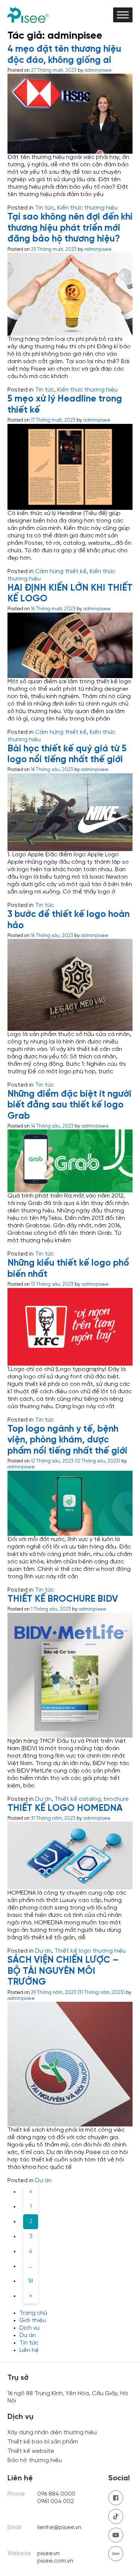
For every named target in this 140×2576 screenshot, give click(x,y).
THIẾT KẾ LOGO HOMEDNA (65, 1808)
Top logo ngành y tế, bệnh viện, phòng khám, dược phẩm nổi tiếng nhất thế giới (67, 1440)
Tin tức (45, 208)
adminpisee (98, 71)
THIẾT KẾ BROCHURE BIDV (63, 1599)
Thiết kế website (31, 2451)
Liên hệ (29, 2350)
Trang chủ (33, 2313)
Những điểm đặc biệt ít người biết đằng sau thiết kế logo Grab (69, 1105)
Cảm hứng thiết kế (61, 571)
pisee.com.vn (55, 2561)
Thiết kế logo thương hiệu (90, 1951)
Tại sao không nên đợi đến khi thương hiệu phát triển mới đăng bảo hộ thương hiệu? (70, 228)
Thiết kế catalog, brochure (92, 1799)
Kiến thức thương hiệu (87, 208)
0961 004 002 (56, 2501)
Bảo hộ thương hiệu (35, 2460)
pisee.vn (49, 2553)
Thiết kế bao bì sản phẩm (43, 2442)
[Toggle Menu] (123, 15)
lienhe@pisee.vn (59, 2527)
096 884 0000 (56, 2494)
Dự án (43, 1799)
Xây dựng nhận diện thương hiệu (52, 2433)
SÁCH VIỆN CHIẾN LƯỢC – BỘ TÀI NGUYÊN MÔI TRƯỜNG (63, 1971)
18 (31, 2281)
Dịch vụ (29, 2328)
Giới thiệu (33, 2321)
